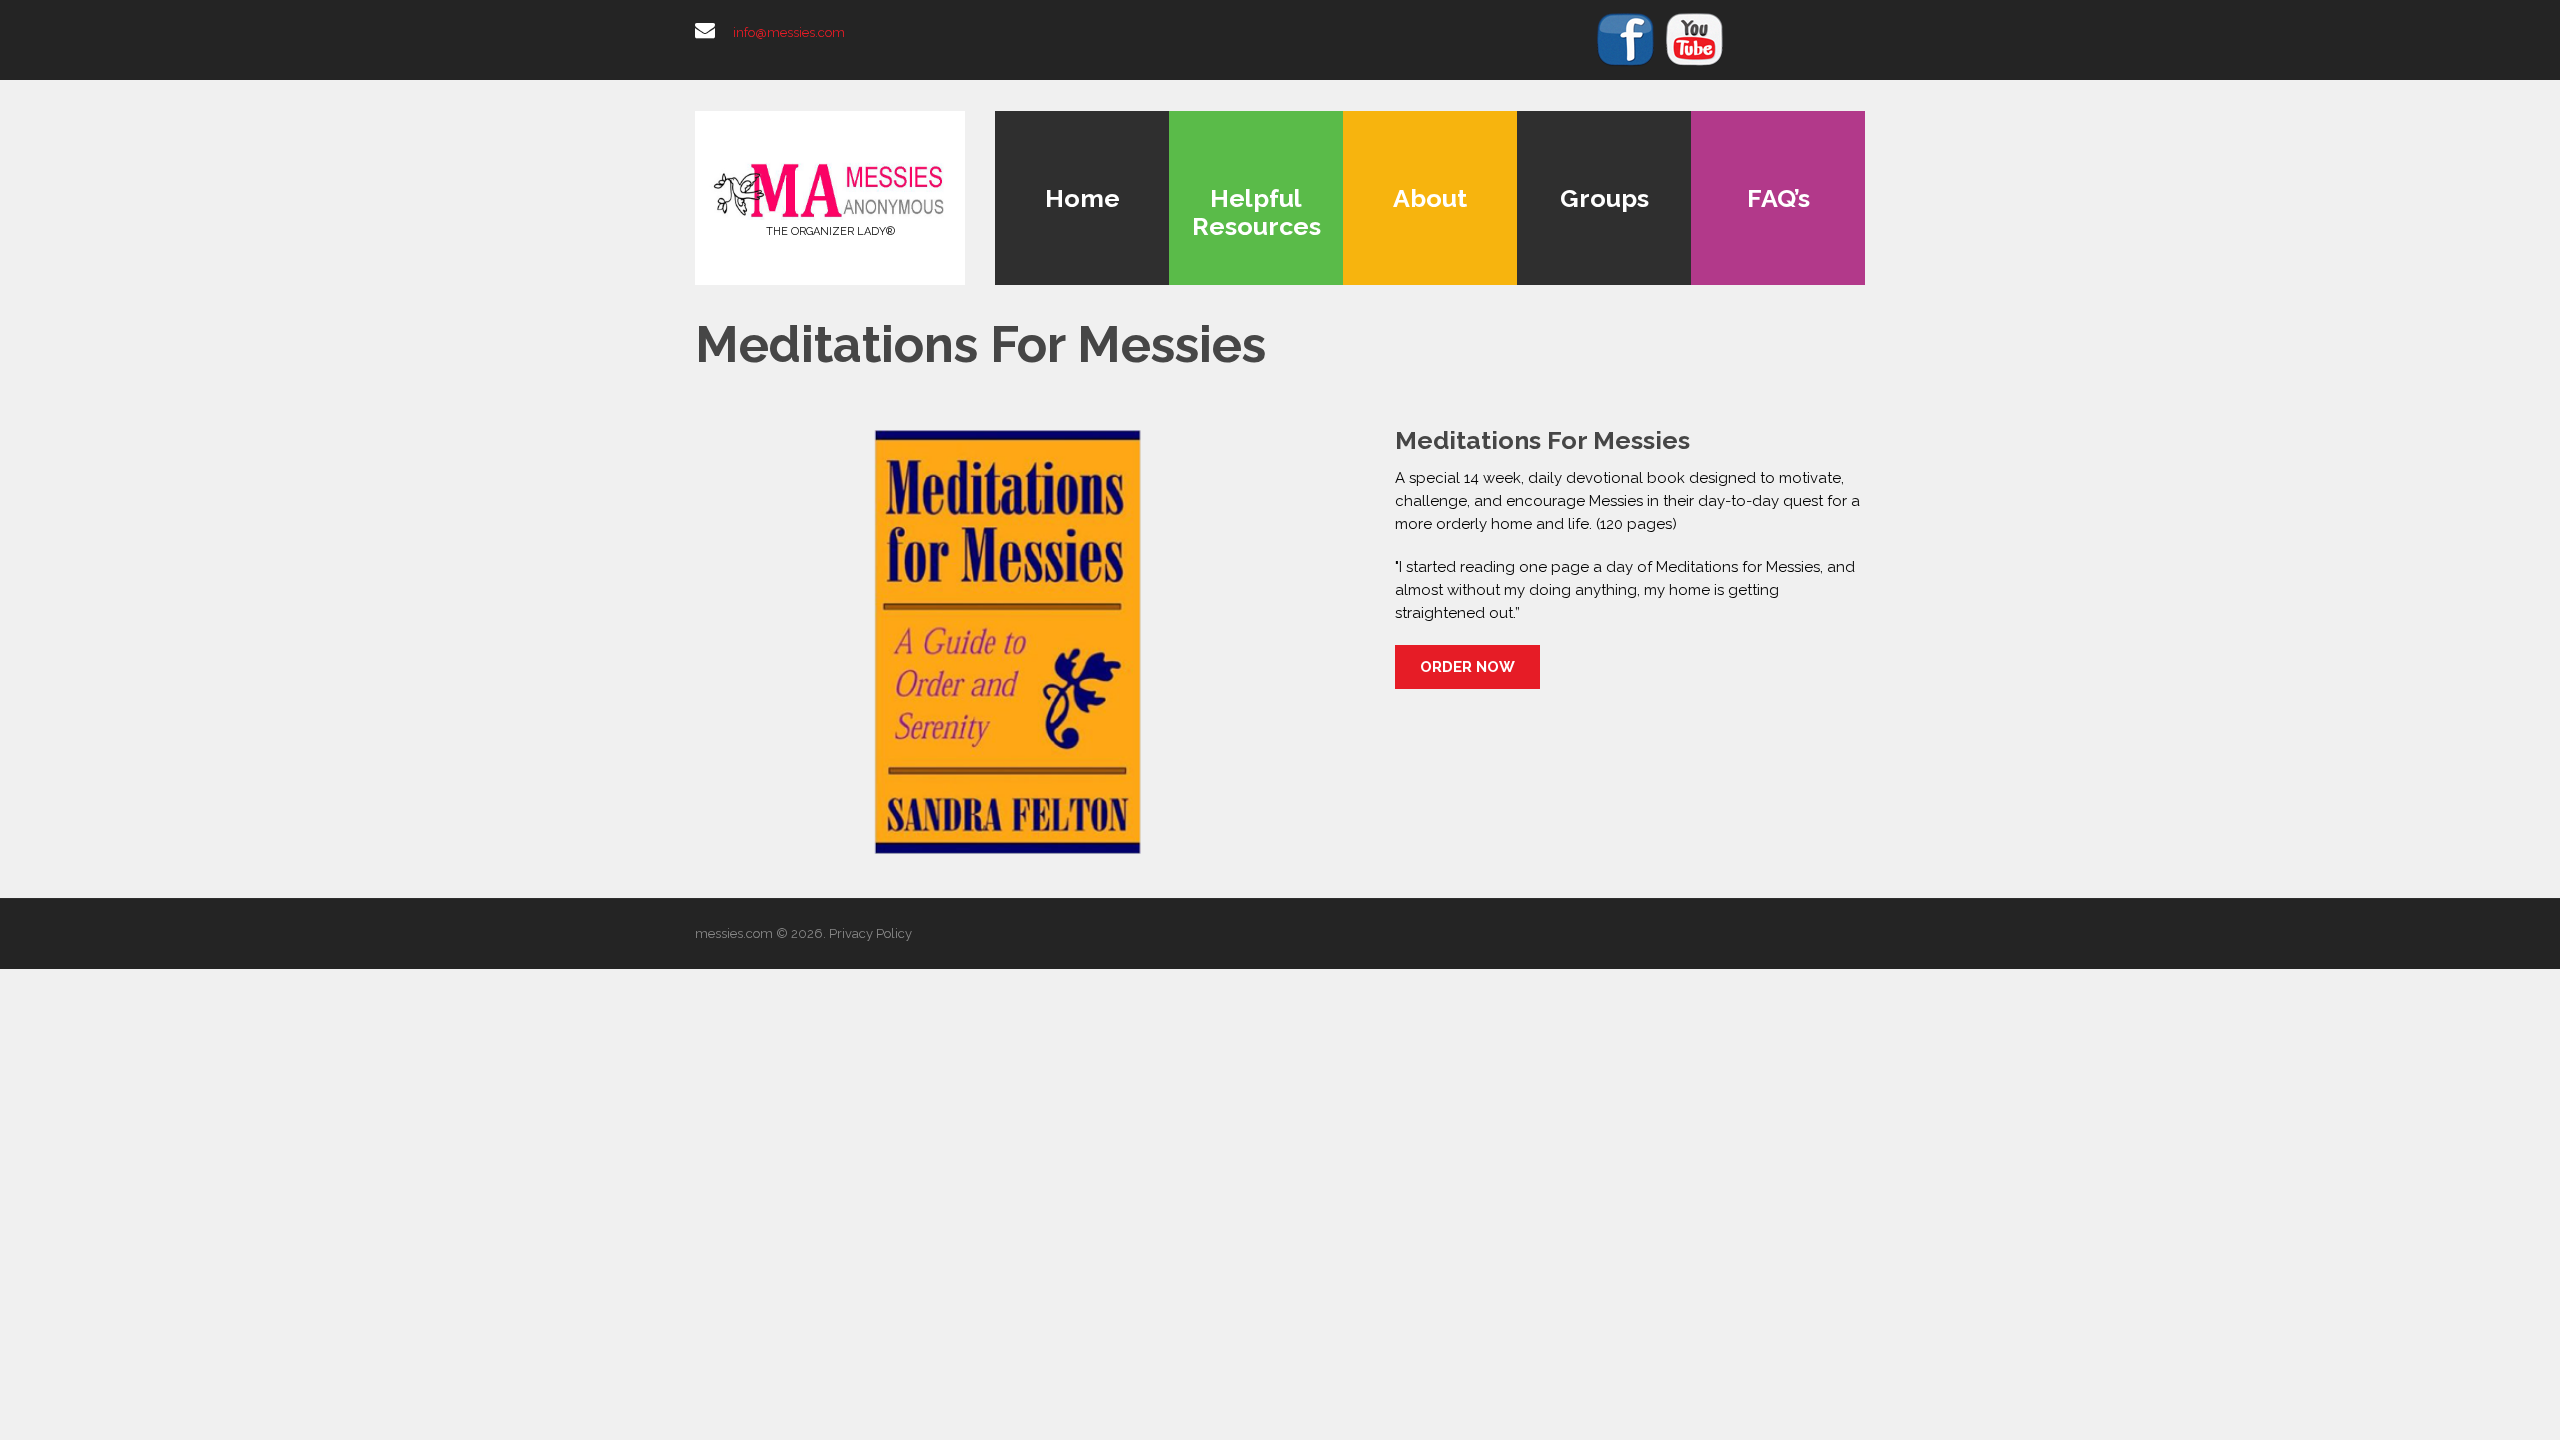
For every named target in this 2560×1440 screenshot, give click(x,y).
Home (1082, 198)
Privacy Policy (870, 933)
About (1430, 198)
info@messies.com (789, 32)
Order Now (1467, 667)
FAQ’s (1778, 198)
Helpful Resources (1256, 212)
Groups (1604, 198)
